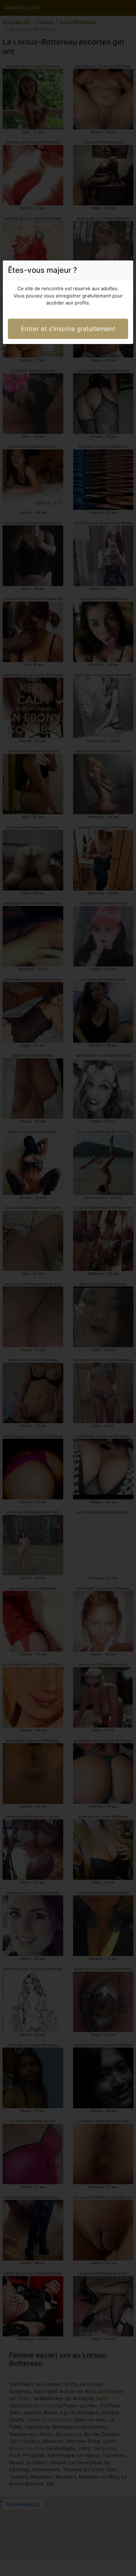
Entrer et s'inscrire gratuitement (68, 329)
